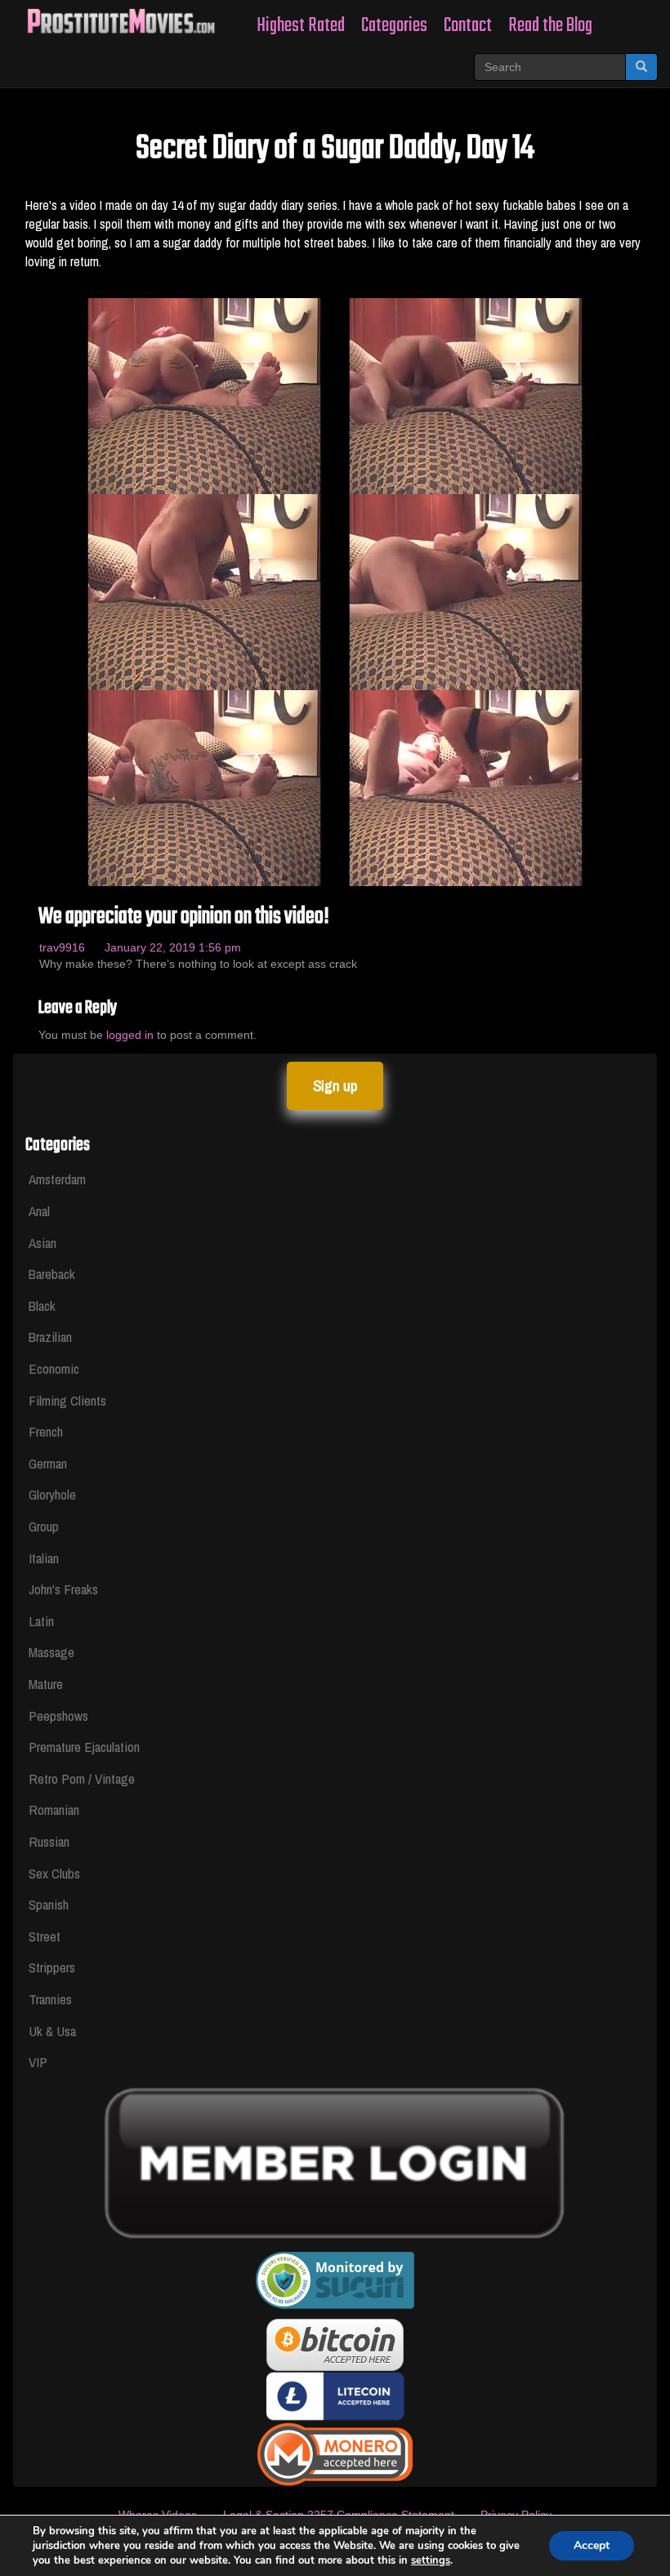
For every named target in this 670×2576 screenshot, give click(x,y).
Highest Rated (301, 26)
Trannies (50, 1999)
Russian (49, 1841)
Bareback (52, 1274)
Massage (51, 1652)
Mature (46, 1684)
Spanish (49, 1904)
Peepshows (58, 1716)
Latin (41, 1621)
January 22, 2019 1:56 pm (173, 947)
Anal (39, 1211)
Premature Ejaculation (84, 1747)
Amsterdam (57, 1179)
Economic (54, 1368)
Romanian (54, 1809)
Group (44, 1526)
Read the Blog (550, 26)
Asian (42, 1243)
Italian (44, 1558)
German (48, 1463)
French (46, 1431)
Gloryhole (52, 1494)
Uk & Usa (52, 2031)
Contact (468, 26)
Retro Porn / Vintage (82, 1778)
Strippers (52, 1967)
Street (45, 1936)
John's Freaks (63, 1589)
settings (431, 2560)
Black (42, 1306)
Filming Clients (67, 1400)
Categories (394, 26)
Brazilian (50, 1337)
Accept (592, 2545)
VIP (38, 2062)
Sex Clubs (54, 1873)
